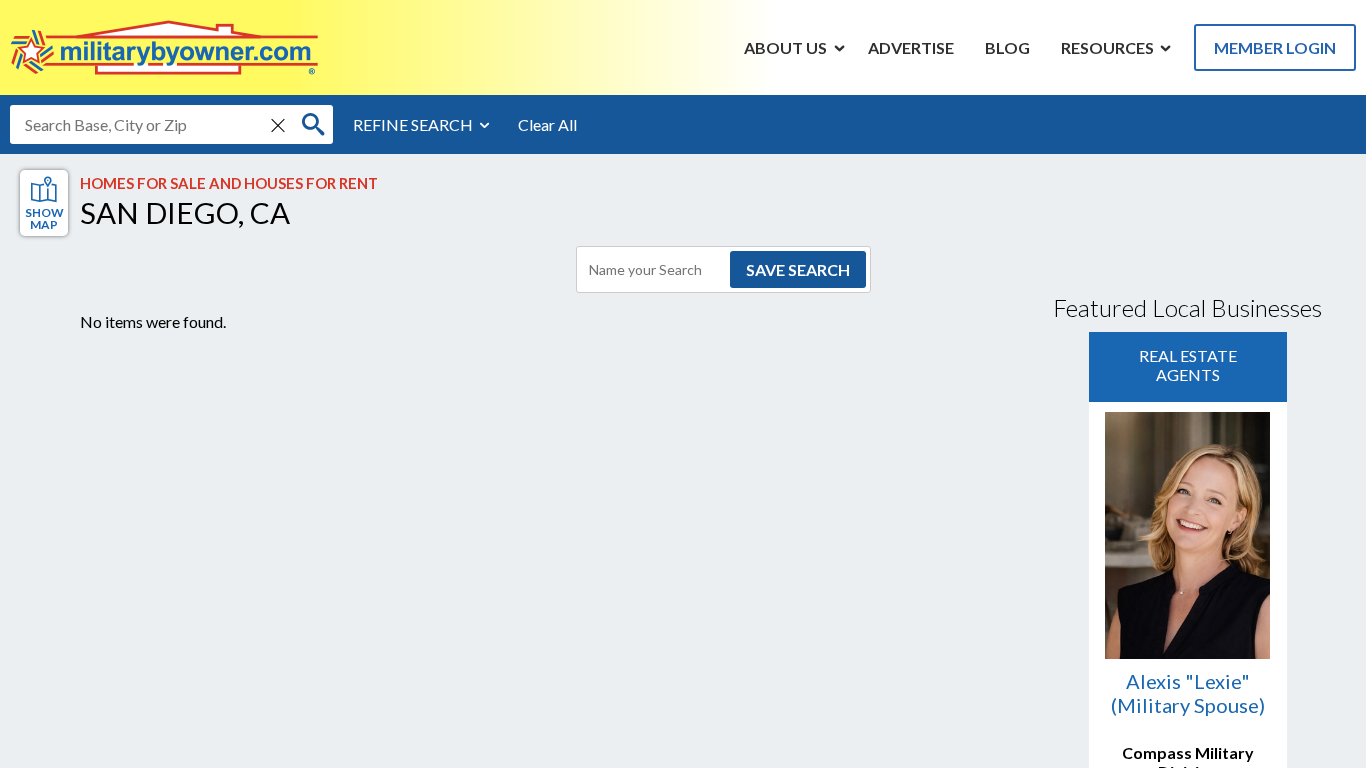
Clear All (547, 124)
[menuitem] (786, 47)
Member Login (1275, 47)
